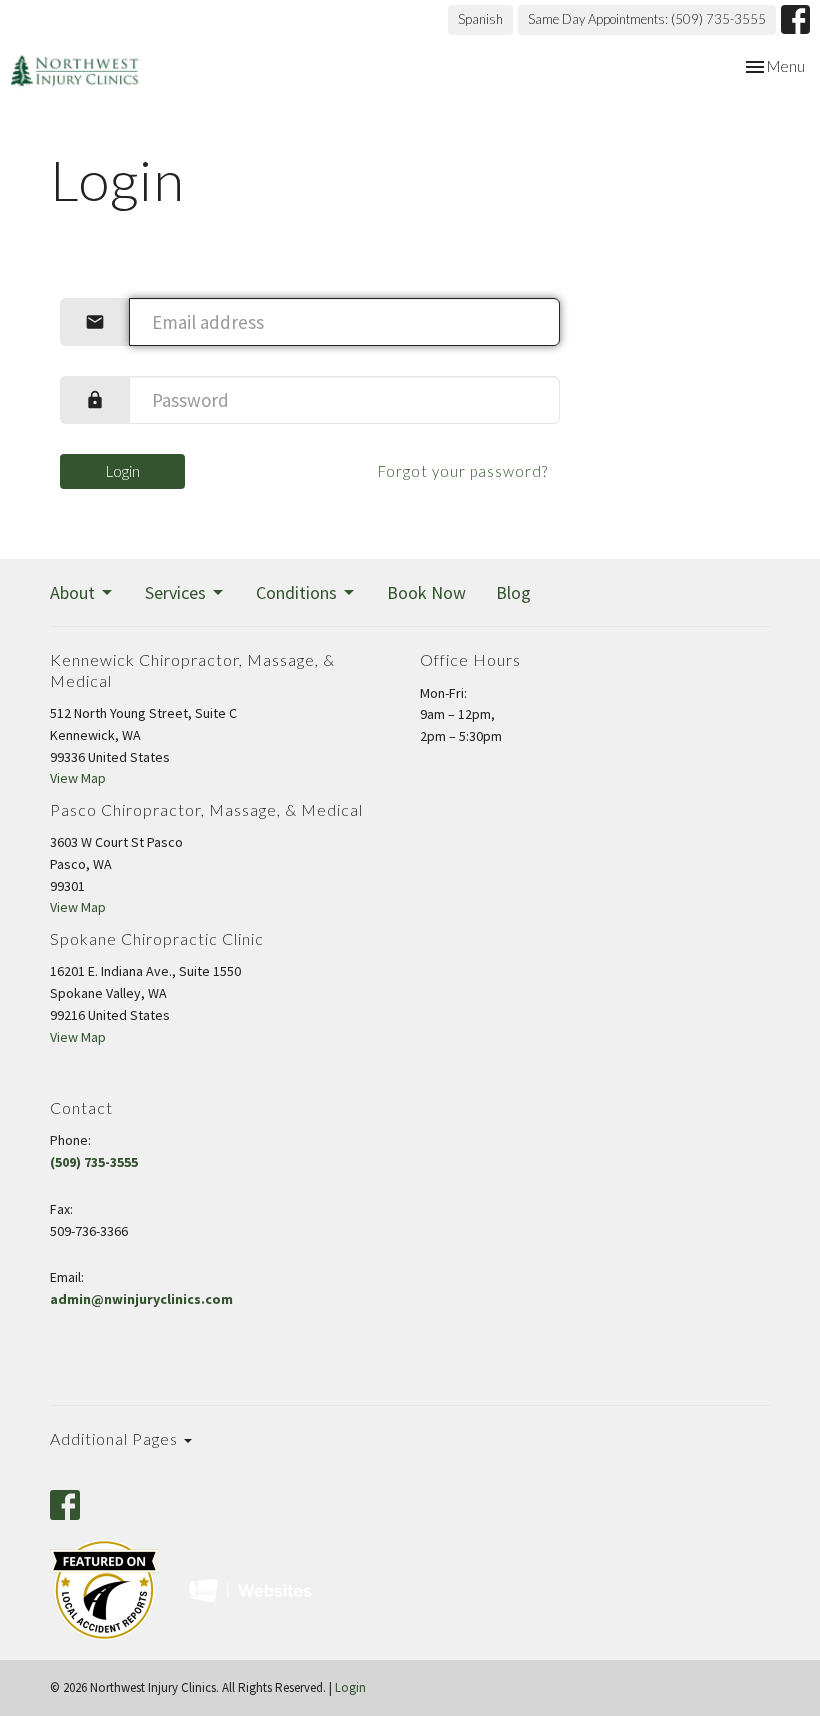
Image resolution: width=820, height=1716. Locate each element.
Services (175, 592)
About (72, 592)
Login (123, 471)
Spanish (480, 19)
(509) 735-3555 (94, 1162)
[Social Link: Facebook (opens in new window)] (795, 19)
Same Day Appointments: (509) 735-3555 (647, 19)
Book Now (426, 592)
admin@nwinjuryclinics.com (141, 1299)
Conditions (296, 592)
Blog (513, 592)
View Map (78, 778)
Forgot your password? (463, 471)
